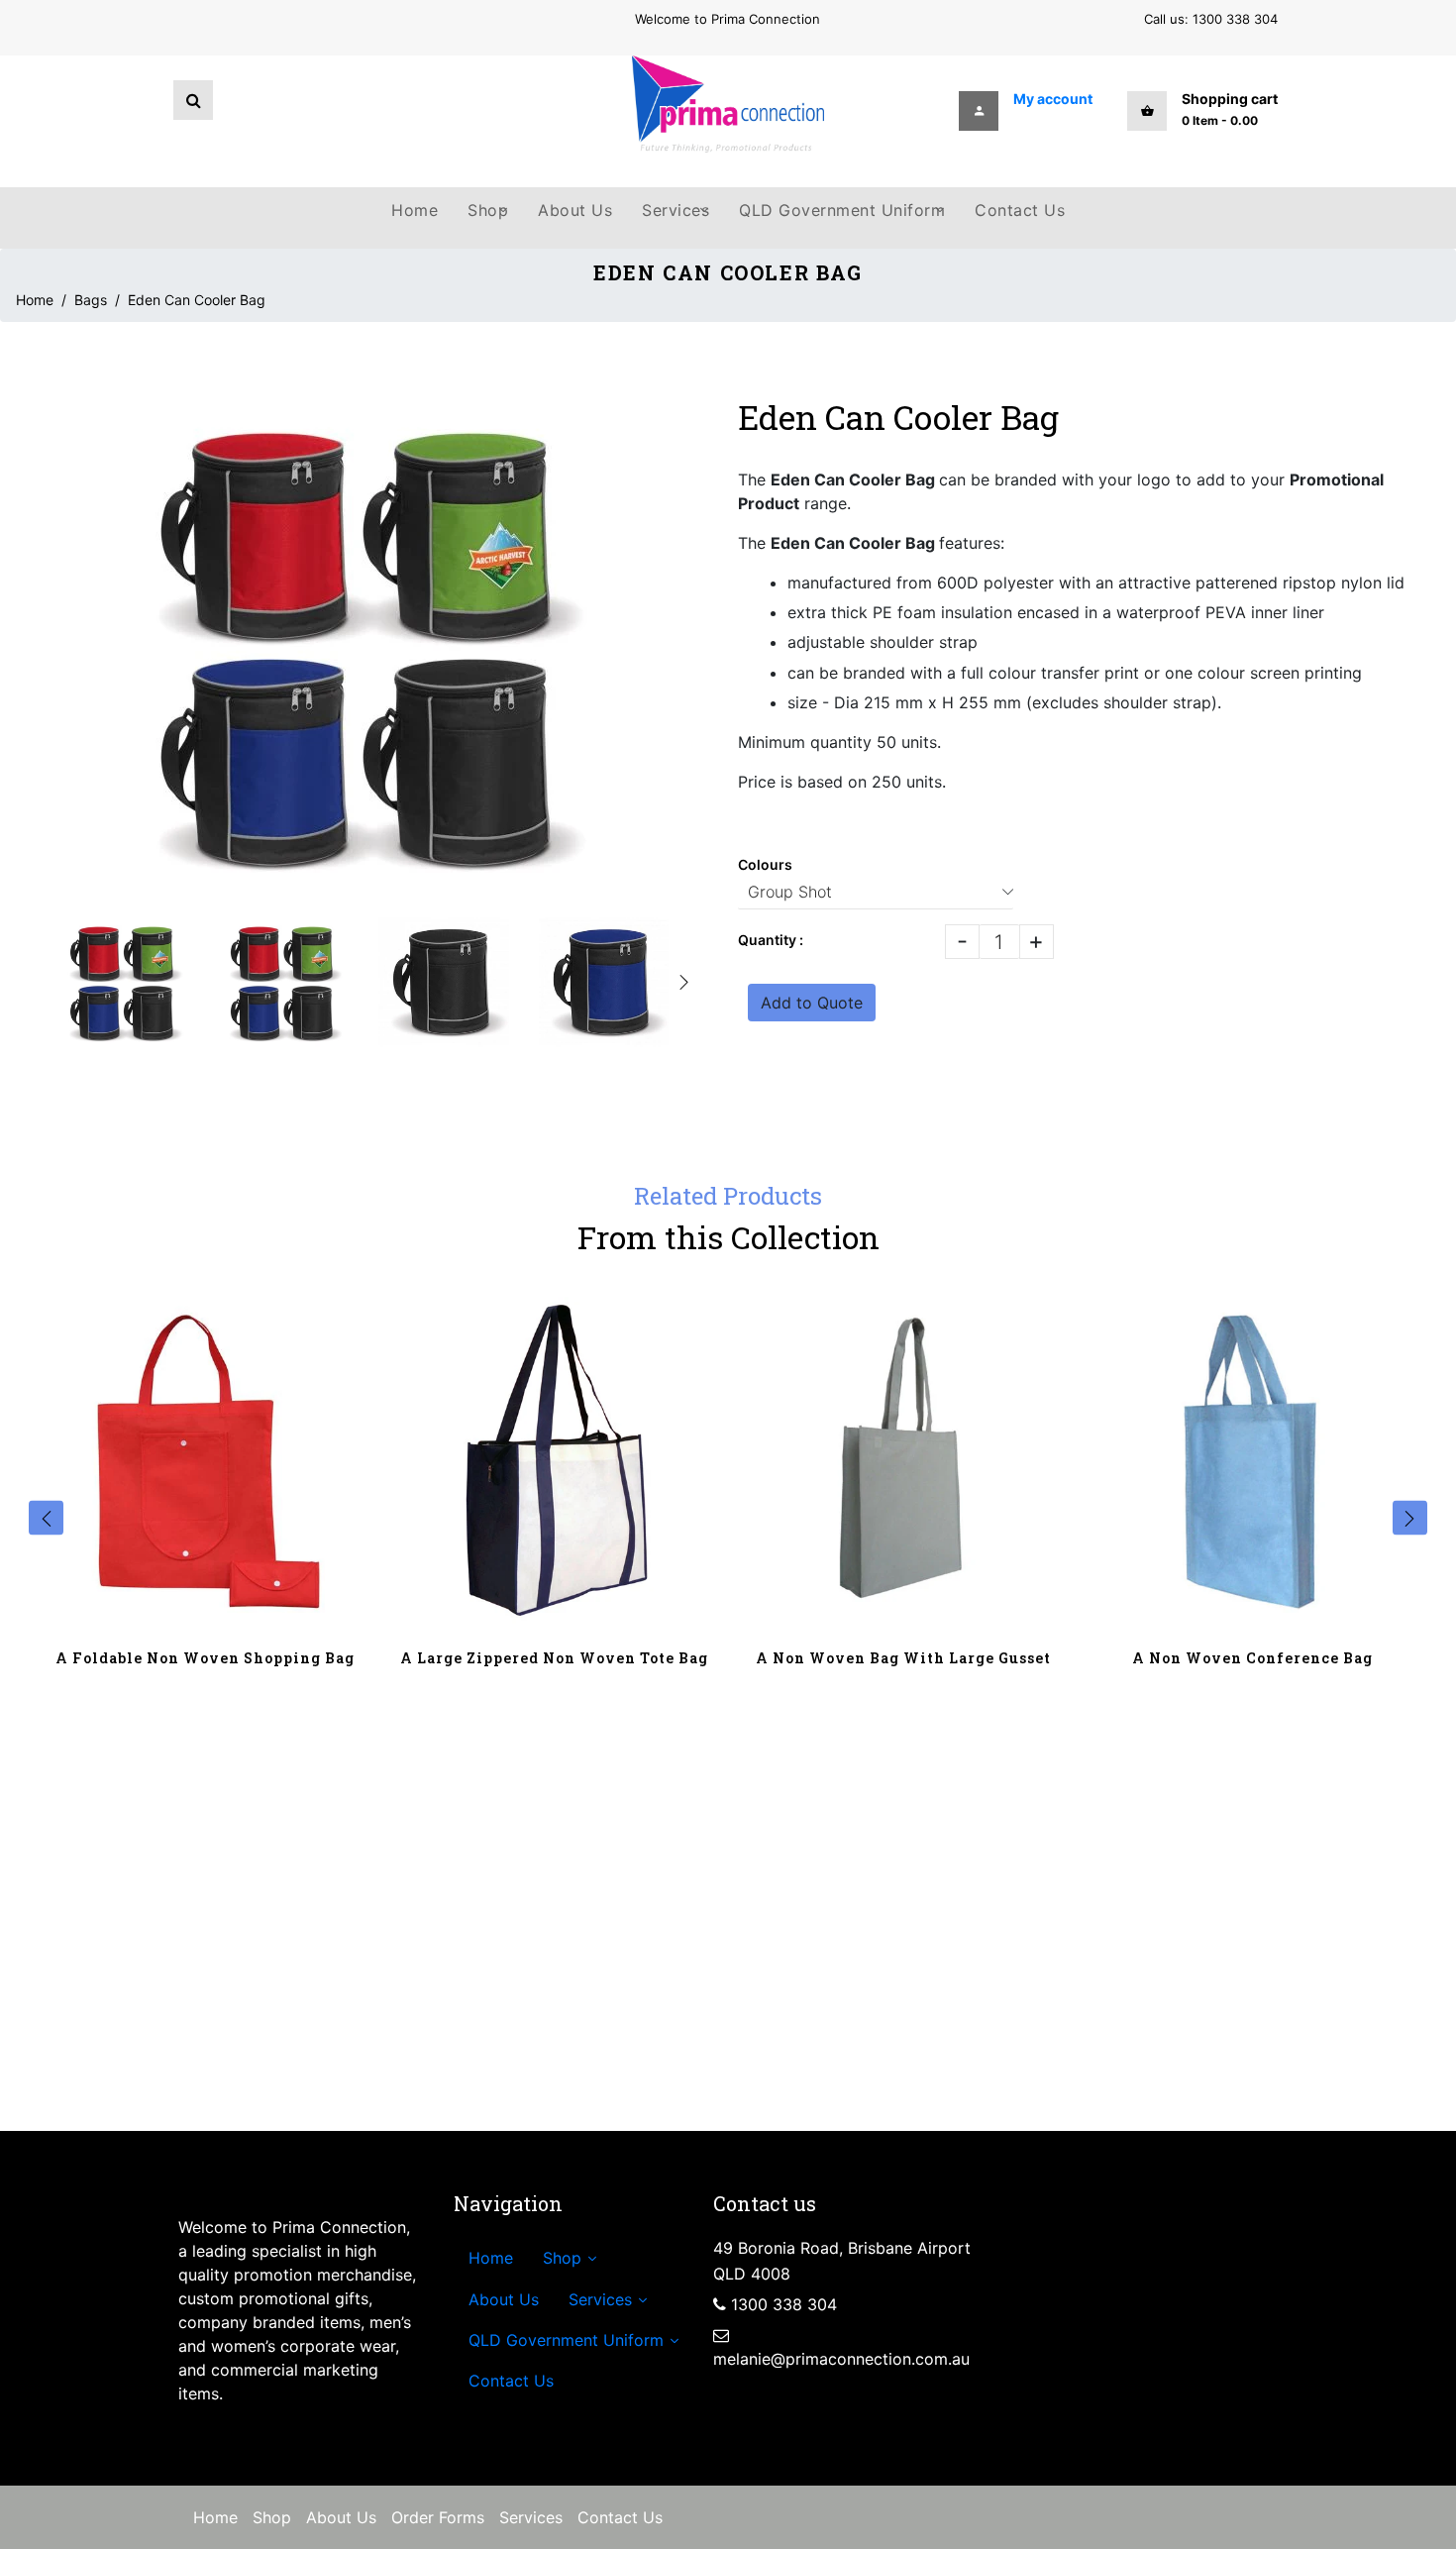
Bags (91, 300)
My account (1053, 99)
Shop (272, 2517)
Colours (765, 864)
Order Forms (438, 2517)
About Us (341, 2517)
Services (531, 2517)
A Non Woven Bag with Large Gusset (903, 1658)
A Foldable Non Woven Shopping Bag (205, 1658)
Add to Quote (812, 1003)
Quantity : (771, 940)
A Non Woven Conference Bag (1252, 1658)
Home (35, 300)
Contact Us (620, 2517)
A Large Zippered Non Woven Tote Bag (554, 1658)
